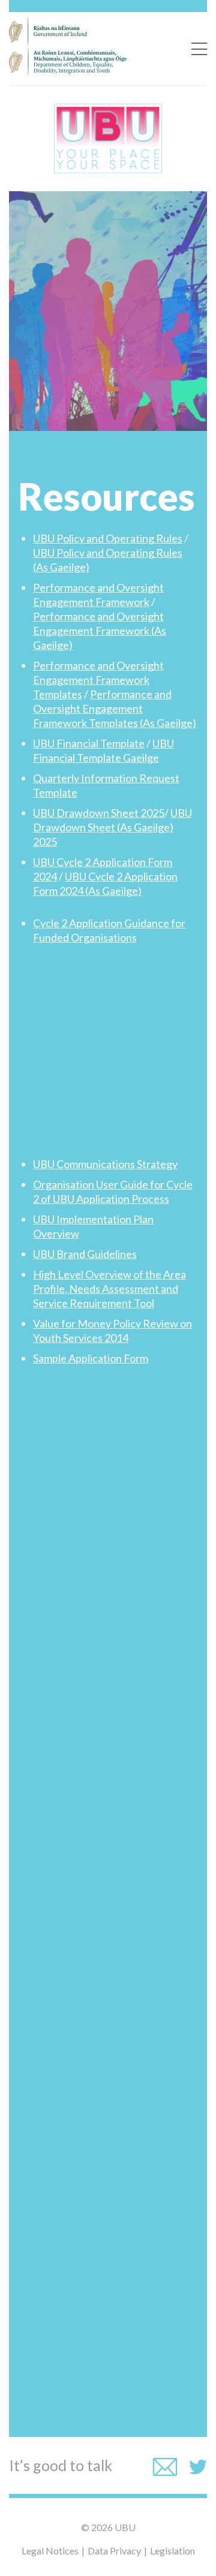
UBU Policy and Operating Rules (108, 538)
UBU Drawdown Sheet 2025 (99, 813)
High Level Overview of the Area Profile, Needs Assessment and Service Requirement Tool (109, 1289)
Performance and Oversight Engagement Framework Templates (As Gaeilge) (115, 708)
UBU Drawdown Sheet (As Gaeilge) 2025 (112, 827)
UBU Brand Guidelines (85, 1254)
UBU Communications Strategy (105, 1164)
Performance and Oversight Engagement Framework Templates (98, 680)
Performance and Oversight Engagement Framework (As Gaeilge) (100, 631)
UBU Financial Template (89, 743)
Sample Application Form (91, 1358)
